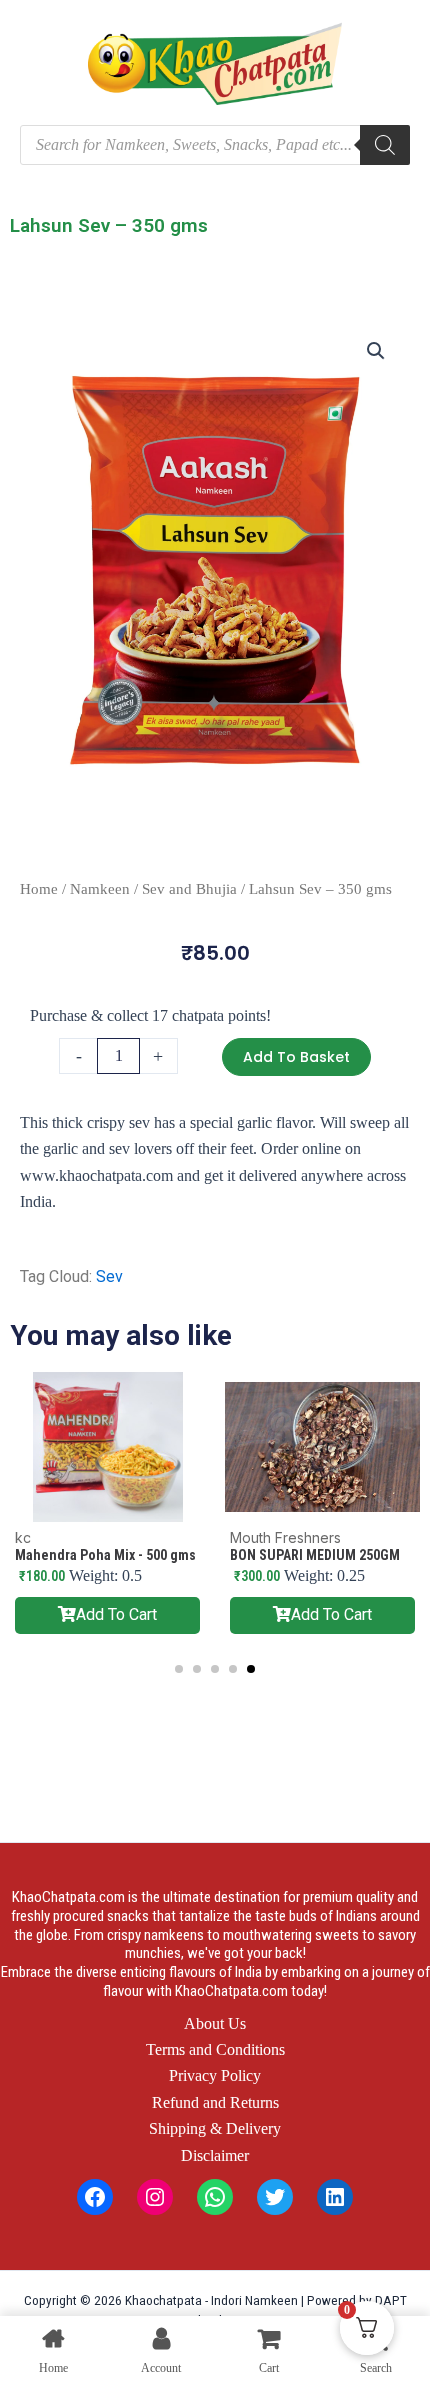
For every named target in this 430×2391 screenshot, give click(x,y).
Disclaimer (215, 2155)
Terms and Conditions (215, 2049)
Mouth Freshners (285, 1537)
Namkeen (100, 889)
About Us (215, 2023)
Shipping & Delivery (215, 2128)
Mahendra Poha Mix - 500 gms (105, 1555)
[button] (376, 351)
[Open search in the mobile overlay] (215, 145)
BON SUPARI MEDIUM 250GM (315, 1555)
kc (23, 1537)
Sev (109, 1276)
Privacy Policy (215, 2075)
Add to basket (296, 1057)
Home (39, 889)
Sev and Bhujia (189, 889)
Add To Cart (116, 1614)
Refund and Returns (215, 2102)
